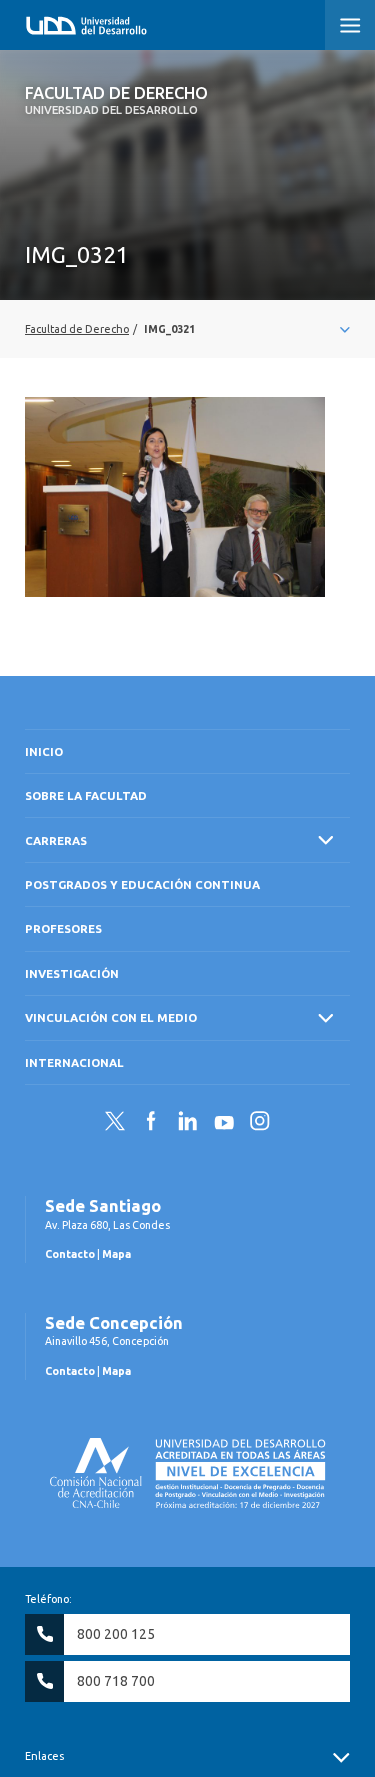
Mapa (116, 1254)
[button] (350, 25)
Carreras (56, 840)
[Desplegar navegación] (187, 329)
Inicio (44, 751)
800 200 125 (116, 1634)
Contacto (70, 1254)
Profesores (63, 928)
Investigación (72, 973)
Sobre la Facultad (86, 795)
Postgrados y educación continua (142, 884)
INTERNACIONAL (74, 1062)
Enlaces (44, 1756)
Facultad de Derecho (116, 100)
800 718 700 (116, 1681)
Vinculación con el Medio (111, 1017)
